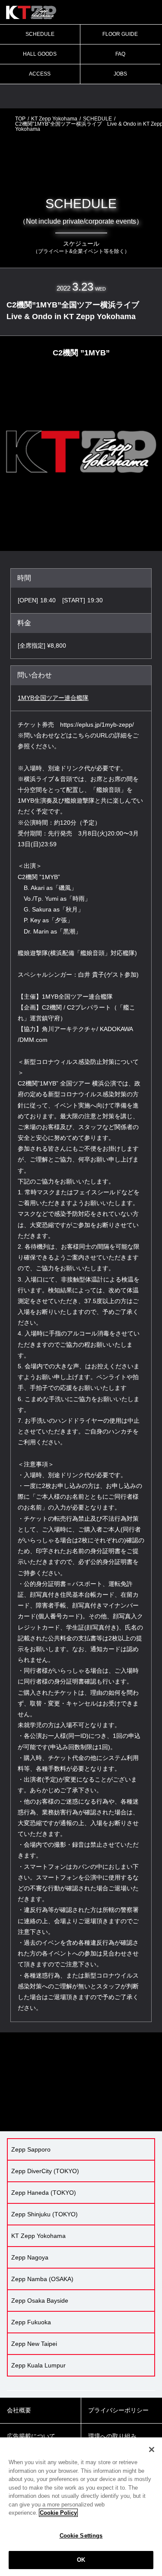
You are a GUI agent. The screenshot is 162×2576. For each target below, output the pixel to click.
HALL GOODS (40, 54)
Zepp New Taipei (34, 2344)
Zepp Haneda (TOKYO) (44, 2193)
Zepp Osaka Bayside (40, 2301)
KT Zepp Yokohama (54, 119)
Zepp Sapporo (31, 2149)
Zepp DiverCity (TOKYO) (45, 2171)
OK (81, 2560)
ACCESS (40, 74)
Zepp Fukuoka (31, 2322)
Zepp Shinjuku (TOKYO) (44, 2214)
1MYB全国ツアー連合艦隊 (53, 698)
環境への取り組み (112, 2436)
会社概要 (19, 2410)
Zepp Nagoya (30, 2257)
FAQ (120, 54)
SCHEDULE (40, 34)
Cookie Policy (58, 2513)
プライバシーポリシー (118, 2410)
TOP (20, 119)
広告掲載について (31, 2436)
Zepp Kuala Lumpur (38, 2365)
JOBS (120, 74)
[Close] (152, 2449)
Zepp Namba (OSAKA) (42, 2279)
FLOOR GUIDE (120, 34)
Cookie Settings (81, 2536)
